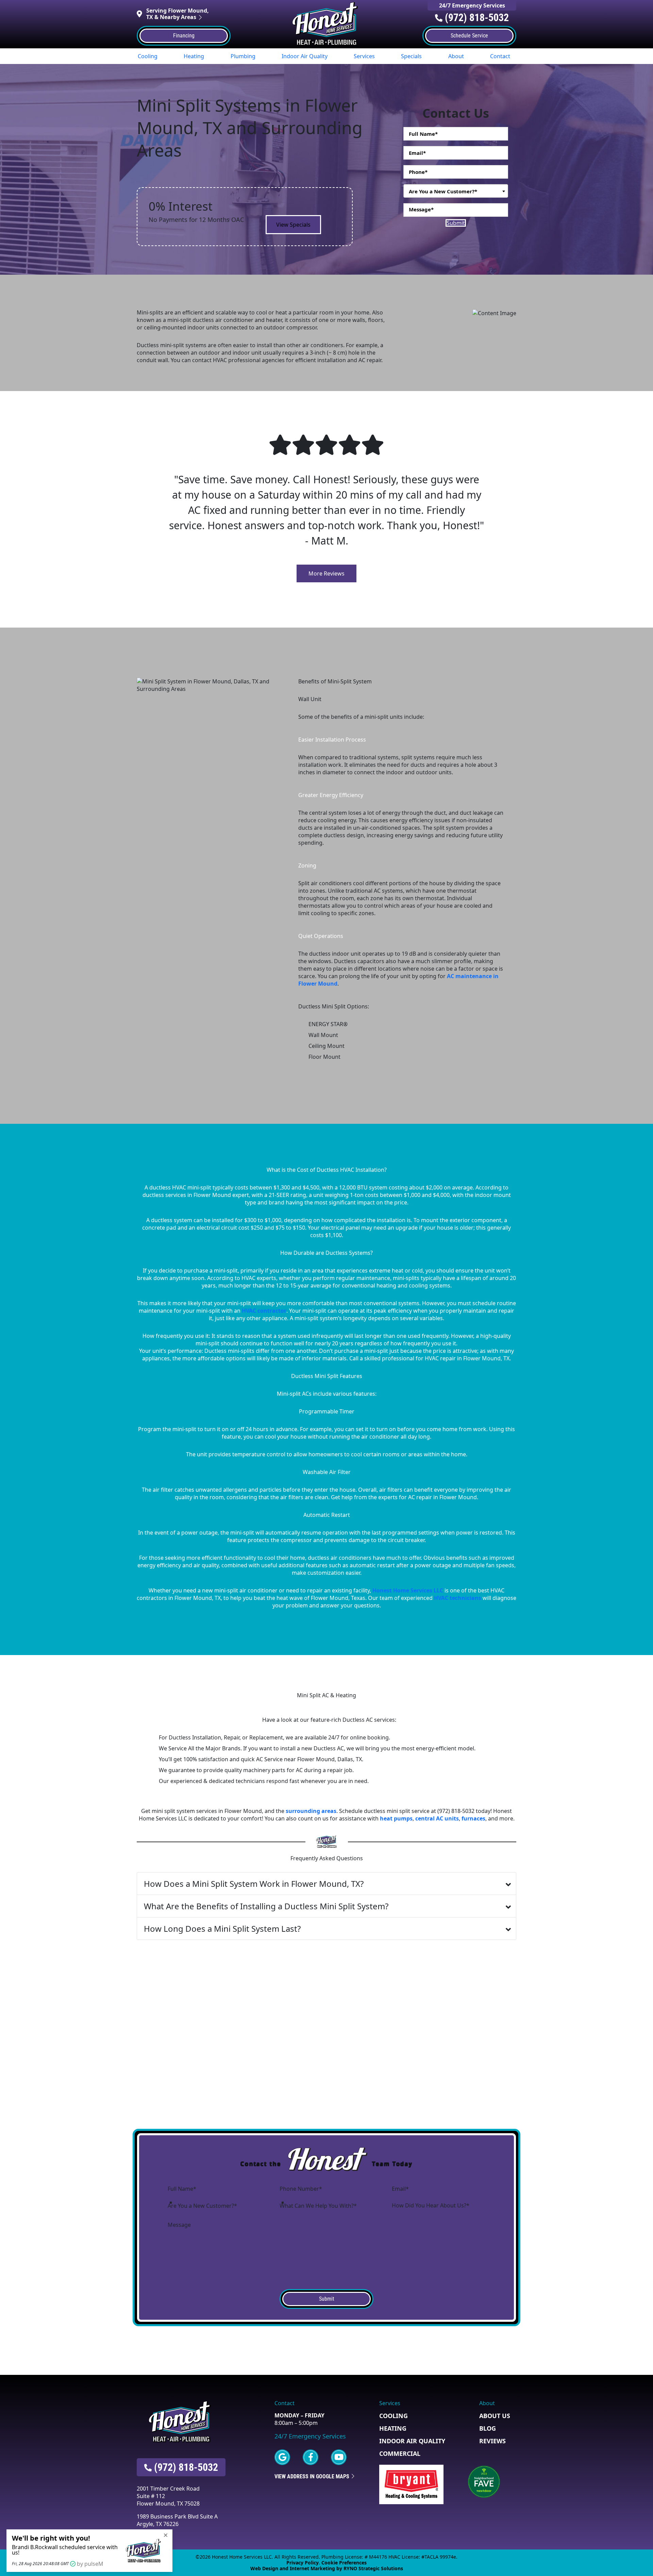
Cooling (148, 56)
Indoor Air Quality (305, 56)
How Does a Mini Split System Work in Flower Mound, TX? (254, 1884)
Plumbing (243, 56)
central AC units (437, 1818)
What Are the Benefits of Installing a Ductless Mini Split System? (266, 1906)
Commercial (400, 2453)
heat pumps (396, 1818)
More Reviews (326, 573)
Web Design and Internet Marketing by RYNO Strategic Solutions (327, 2568)
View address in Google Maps (313, 2476)
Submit (456, 223)
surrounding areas (311, 1811)
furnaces (473, 1818)
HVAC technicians (458, 1598)
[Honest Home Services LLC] (326, 23)
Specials (411, 56)
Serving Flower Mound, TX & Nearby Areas (178, 14)
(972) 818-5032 (477, 18)
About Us (495, 2416)
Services (364, 56)
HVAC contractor (264, 1311)
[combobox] (456, 191)
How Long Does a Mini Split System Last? (222, 1929)
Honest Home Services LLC (408, 1590)
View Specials (293, 225)
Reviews (492, 2441)
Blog (488, 2428)
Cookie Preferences (344, 2563)
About (456, 56)
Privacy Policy (303, 2563)
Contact (500, 56)
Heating (194, 56)
